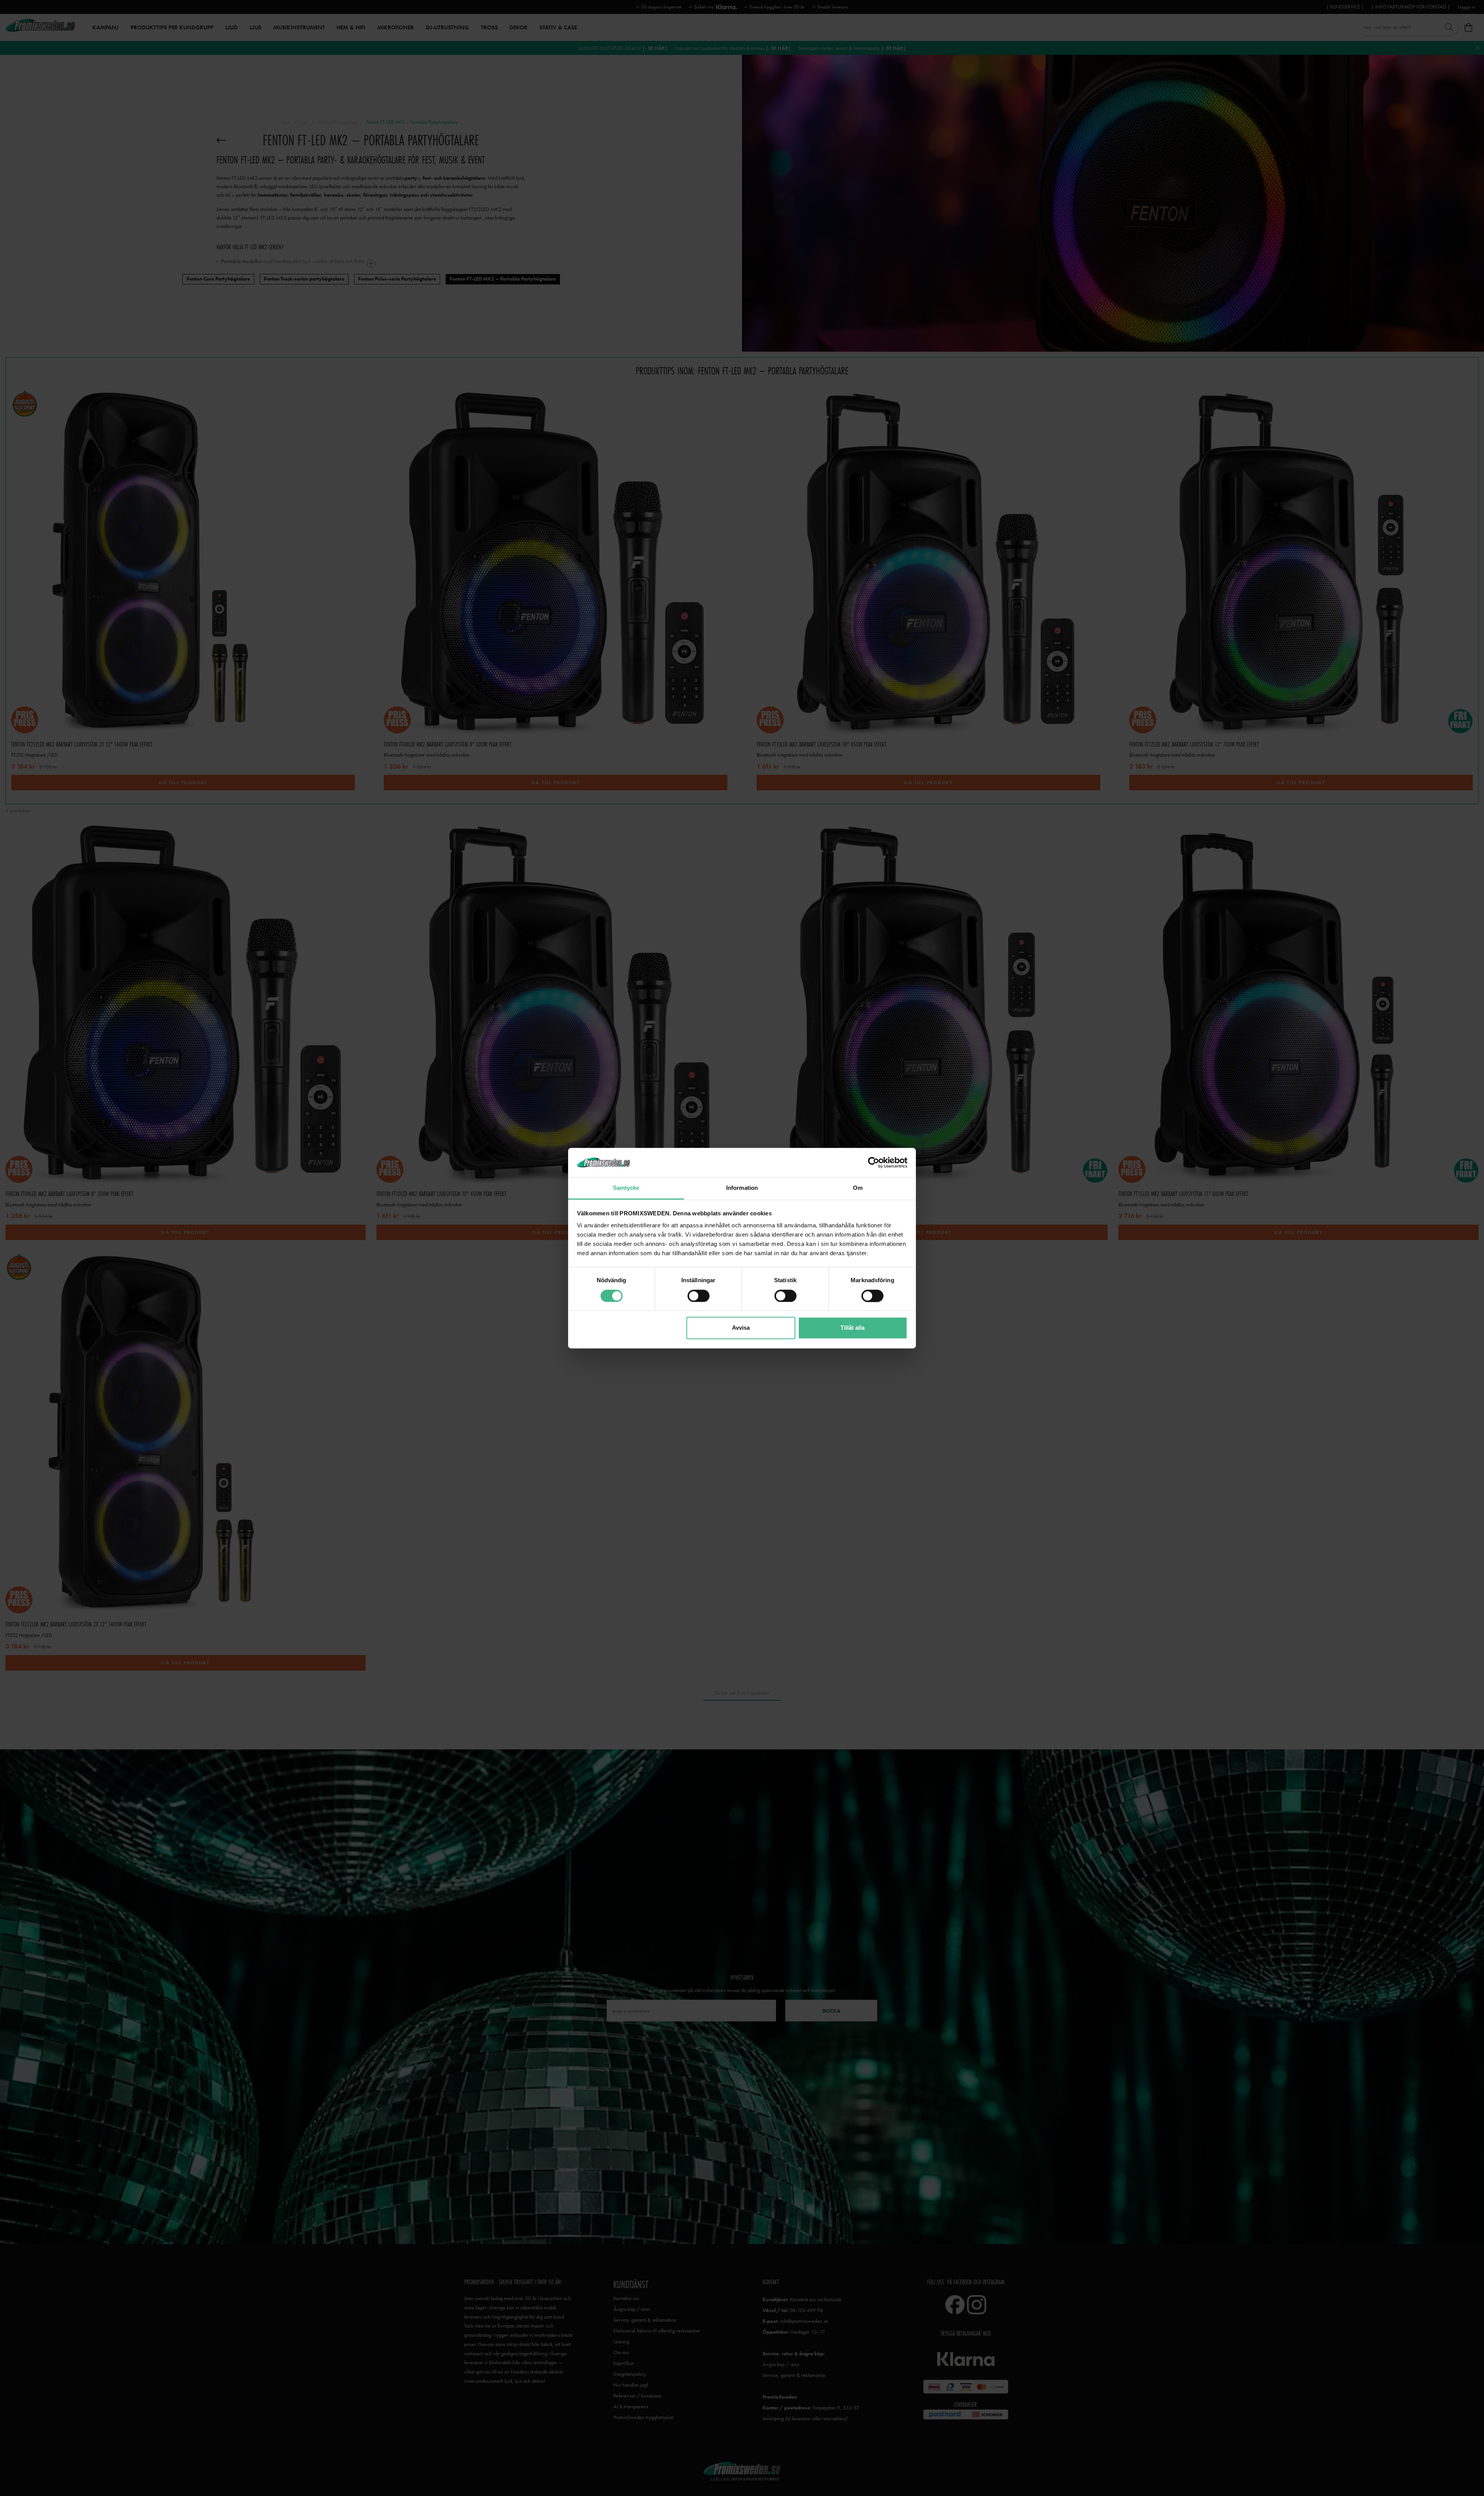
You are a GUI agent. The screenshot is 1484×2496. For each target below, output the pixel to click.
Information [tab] (742, 1188)
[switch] (699, 1296)
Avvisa (741, 1328)
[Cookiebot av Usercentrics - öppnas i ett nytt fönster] (874, 1162)
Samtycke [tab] (626, 1188)
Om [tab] (858, 1188)
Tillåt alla (853, 1328)
